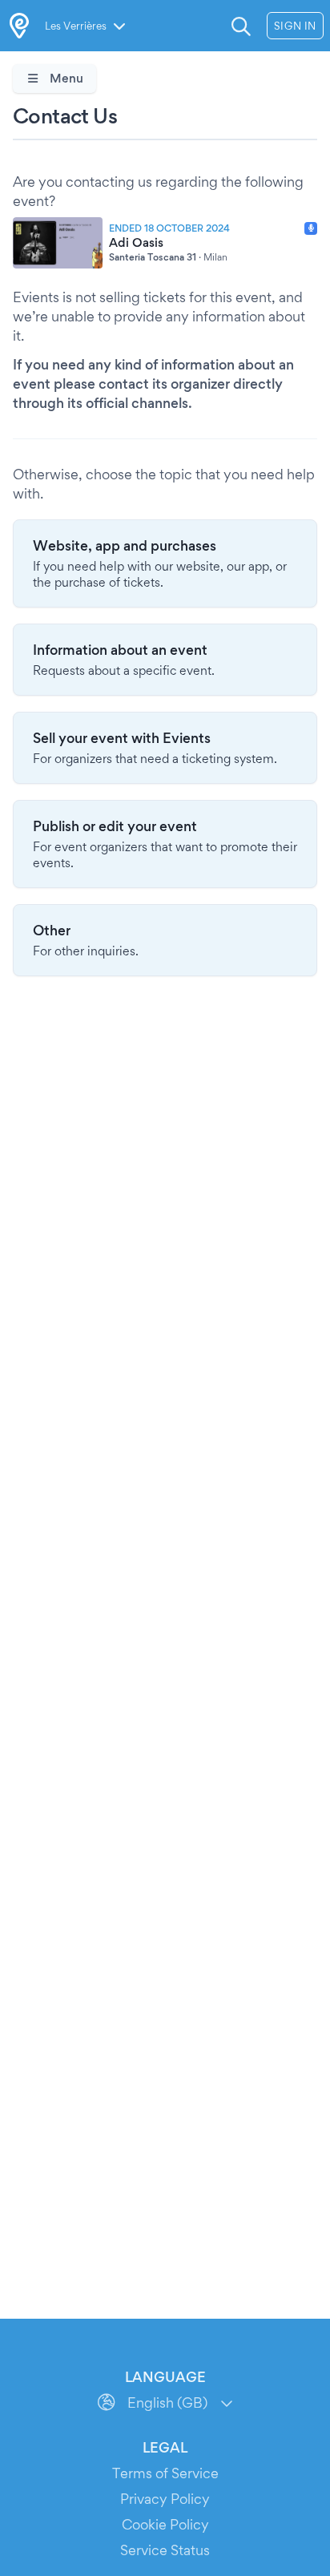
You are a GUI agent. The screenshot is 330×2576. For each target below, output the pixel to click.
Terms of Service (165, 2473)
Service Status (165, 2550)
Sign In (295, 26)
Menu (65, 78)
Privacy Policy (165, 2499)
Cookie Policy (165, 2524)
